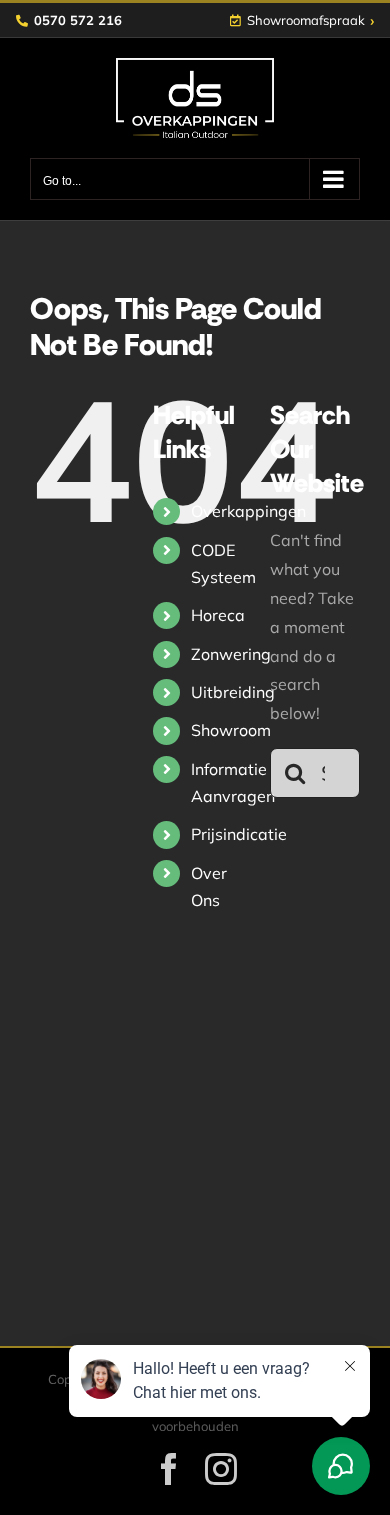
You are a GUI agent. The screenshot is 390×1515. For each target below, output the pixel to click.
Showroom (231, 730)
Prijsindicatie (239, 834)
